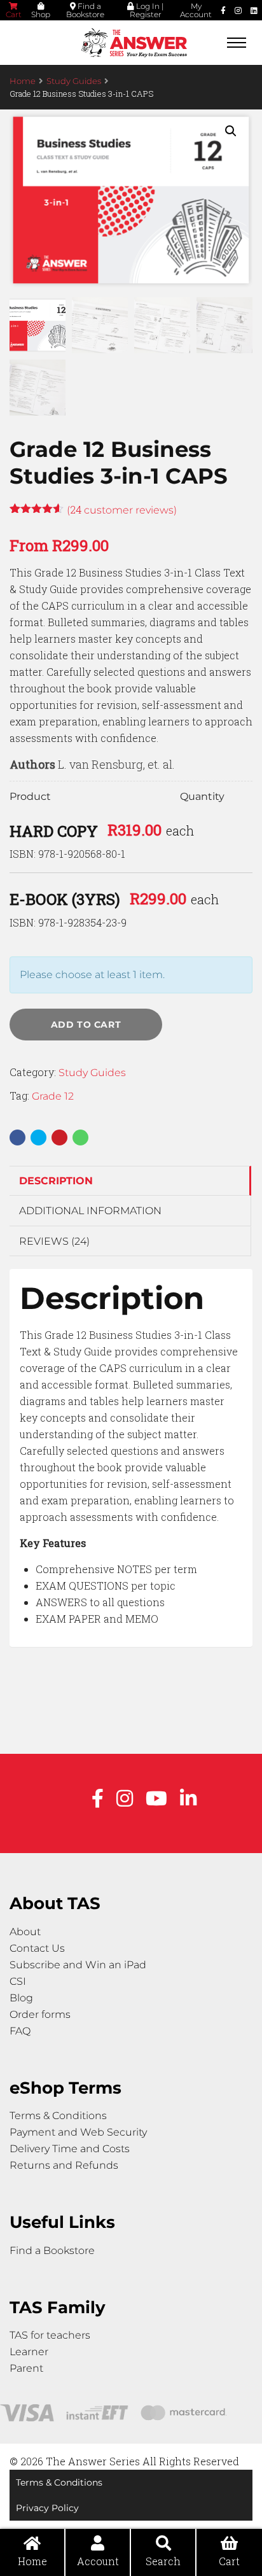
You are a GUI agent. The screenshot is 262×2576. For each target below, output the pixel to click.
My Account (196, 10)
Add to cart (86, 1025)
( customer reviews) (122, 510)
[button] (231, 131)
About (25, 1932)
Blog (21, 1998)
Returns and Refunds (64, 2165)
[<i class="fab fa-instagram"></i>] (238, 10)
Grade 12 (53, 1096)
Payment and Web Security (78, 2132)
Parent (26, 2368)
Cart (14, 14)
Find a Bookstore (85, 10)
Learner (29, 2352)
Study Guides (74, 81)
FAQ (20, 2031)
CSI (18, 1981)
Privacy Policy (47, 2508)
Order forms (40, 2014)
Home (23, 81)
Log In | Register (147, 10)
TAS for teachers (50, 2335)
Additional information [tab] (90, 1211)
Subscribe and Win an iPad (78, 1965)
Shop (41, 14)
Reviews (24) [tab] (54, 1241)
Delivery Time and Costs (70, 2149)
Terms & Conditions (58, 2116)
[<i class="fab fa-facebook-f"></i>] (223, 10)
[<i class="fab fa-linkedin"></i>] (254, 10)
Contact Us (37, 1948)
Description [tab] (56, 1181)
